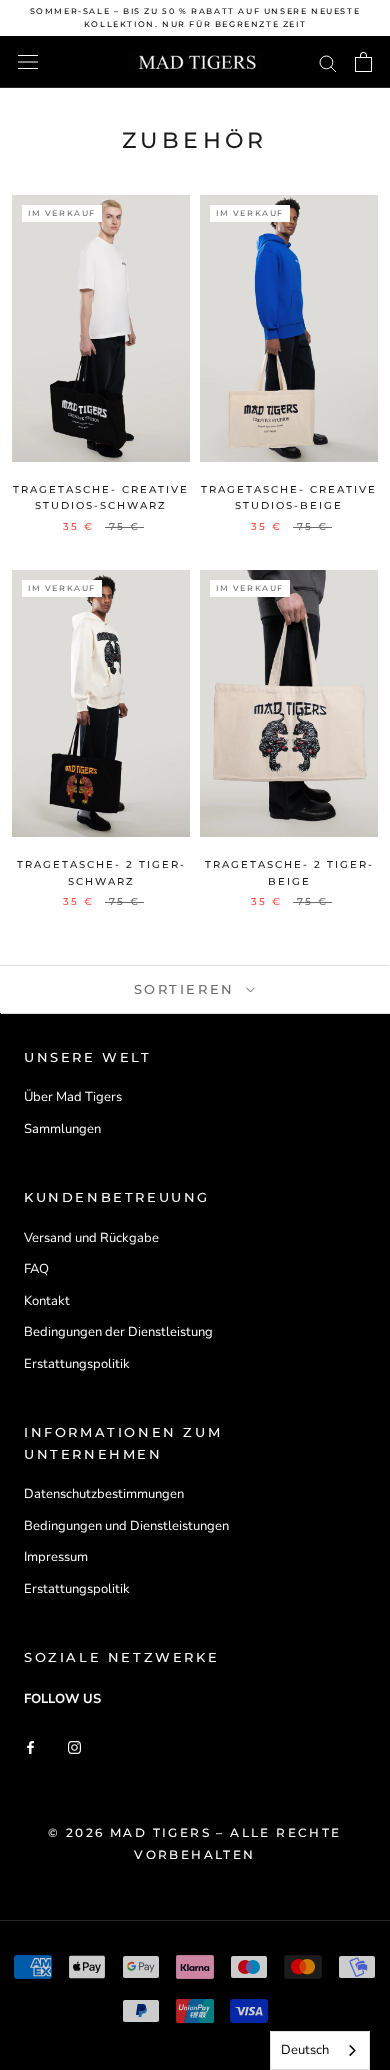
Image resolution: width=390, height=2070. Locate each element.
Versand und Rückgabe (91, 1238)
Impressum (56, 1557)
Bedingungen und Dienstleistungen (126, 1526)
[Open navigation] (28, 62)
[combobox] (320, 2050)
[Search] (328, 62)
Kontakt (47, 1301)
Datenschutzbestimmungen (104, 1494)
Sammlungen (62, 1129)
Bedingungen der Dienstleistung (118, 1332)
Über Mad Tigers (73, 1097)
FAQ (36, 1269)
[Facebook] (30, 1747)
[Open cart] (363, 62)
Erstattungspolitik (77, 1364)
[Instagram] (74, 1747)
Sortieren (188, 989)
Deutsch (305, 2050)
